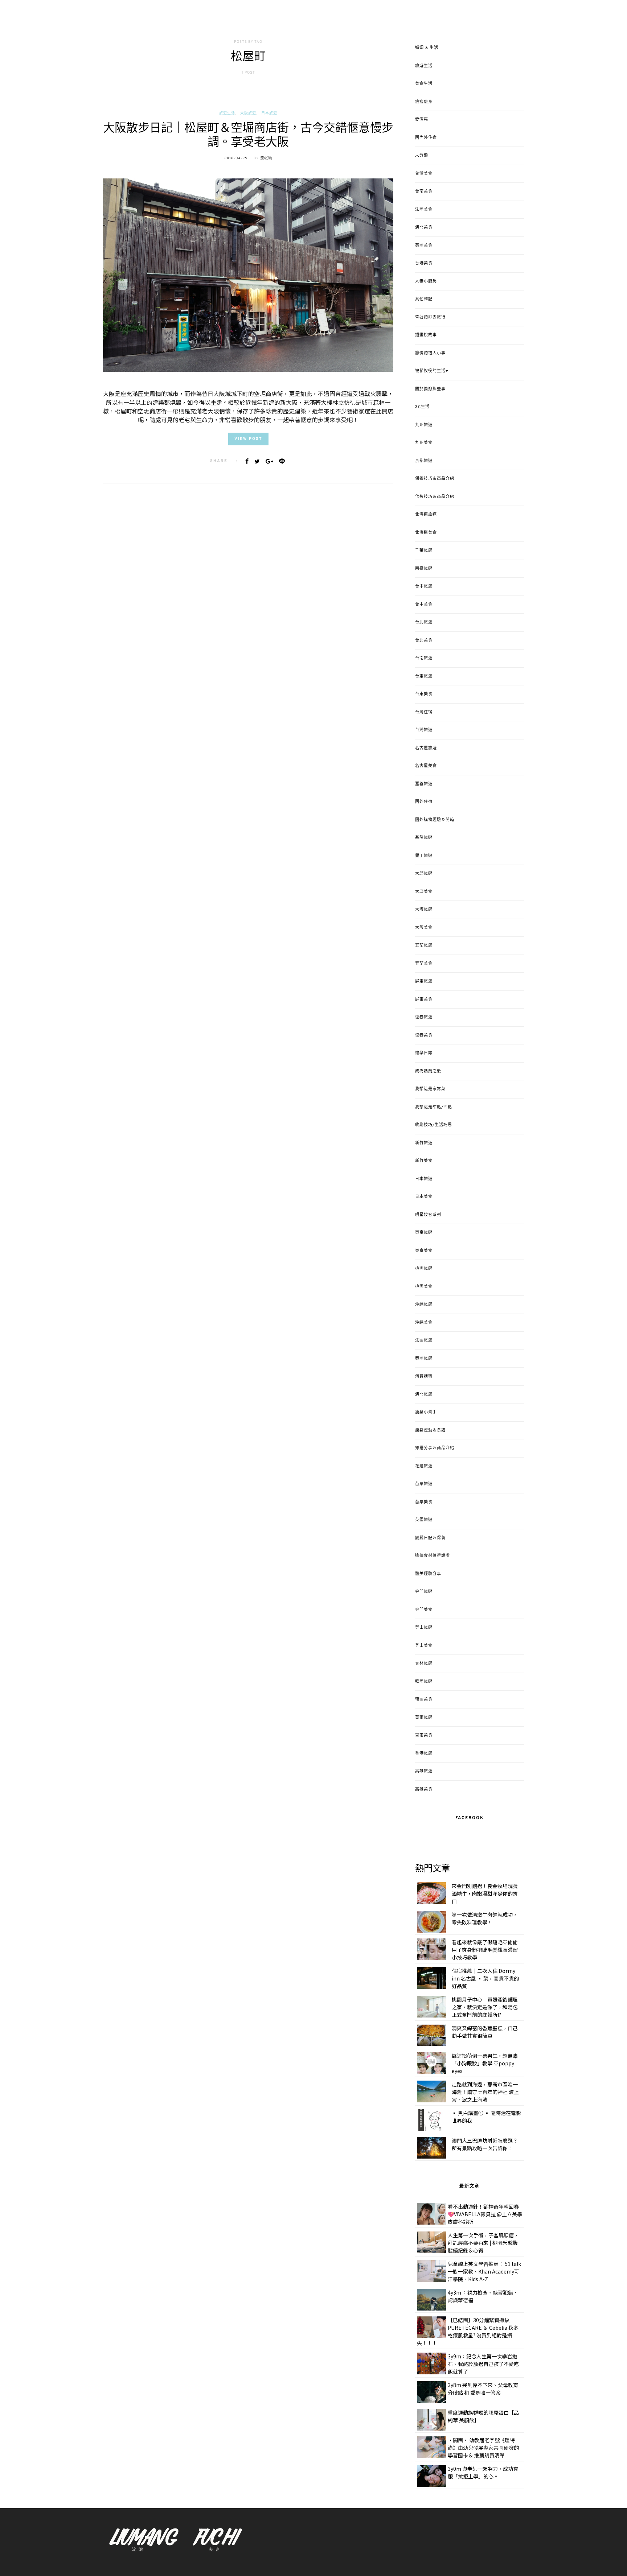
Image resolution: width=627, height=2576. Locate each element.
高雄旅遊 (424, 1771)
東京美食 (424, 1251)
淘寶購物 (424, 1376)
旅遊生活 (227, 113)
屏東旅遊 (424, 981)
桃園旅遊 (424, 1269)
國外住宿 (424, 802)
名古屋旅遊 (426, 748)
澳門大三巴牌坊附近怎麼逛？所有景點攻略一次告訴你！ (485, 2144)
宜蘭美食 (424, 964)
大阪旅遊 (248, 113)
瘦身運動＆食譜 (430, 1430)
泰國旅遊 (424, 1359)
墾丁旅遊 (424, 856)
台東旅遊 (424, 676)
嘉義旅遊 (424, 784)
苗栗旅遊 (424, 1484)
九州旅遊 (424, 425)
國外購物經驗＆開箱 (435, 820)
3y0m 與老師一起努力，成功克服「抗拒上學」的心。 (483, 2472)
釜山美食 (424, 1646)
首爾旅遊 (424, 1718)
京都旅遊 (424, 461)
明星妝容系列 (428, 1215)
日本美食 (424, 1197)
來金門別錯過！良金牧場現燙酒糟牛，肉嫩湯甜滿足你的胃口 (485, 1893)
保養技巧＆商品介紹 (435, 479)
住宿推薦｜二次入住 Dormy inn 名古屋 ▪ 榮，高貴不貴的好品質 (485, 1978)
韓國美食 (424, 1699)
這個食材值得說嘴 (433, 1556)
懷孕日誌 (424, 1053)
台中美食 (424, 605)
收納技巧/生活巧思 (434, 1125)
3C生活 (422, 407)
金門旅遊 (424, 1592)
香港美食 (424, 263)
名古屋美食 (426, 766)
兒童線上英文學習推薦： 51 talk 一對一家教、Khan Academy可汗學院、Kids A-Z (484, 2271)
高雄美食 (424, 1789)
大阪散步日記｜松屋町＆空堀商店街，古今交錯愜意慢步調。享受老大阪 (248, 136)
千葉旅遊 (424, 551)
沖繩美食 (424, 1323)
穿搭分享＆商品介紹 (435, 1448)
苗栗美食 (424, 1502)
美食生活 (424, 84)
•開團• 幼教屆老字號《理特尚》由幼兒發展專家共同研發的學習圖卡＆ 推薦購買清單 (483, 2448)
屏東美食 (424, 1000)
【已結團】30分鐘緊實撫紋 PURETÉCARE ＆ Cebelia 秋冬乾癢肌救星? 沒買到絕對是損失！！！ (468, 2331)
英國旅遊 (424, 1520)
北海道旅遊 (426, 515)
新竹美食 (424, 1161)
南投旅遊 (424, 569)
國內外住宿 (426, 138)
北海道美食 (426, 533)
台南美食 (424, 191)
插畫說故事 (426, 335)
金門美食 (424, 1610)
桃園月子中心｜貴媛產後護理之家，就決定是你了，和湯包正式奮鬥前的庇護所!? (485, 2007)
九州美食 (424, 443)
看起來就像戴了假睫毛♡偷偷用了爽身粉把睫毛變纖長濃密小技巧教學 (485, 1950)
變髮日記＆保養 (430, 1538)
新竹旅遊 (424, 1143)
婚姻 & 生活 (427, 48)
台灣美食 (424, 174)
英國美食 (424, 246)
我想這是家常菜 (430, 1089)
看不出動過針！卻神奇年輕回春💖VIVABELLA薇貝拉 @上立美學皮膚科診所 (485, 2214)
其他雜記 (424, 299)
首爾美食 (424, 1735)
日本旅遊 (269, 113)
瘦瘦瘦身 (424, 102)
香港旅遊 (424, 1753)
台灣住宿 (424, 712)
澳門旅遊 (424, 1394)
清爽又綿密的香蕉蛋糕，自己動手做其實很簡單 (485, 2032)
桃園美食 (424, 1287)
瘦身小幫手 (426, 1412)
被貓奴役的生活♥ (432, 371)
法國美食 (424, 210)
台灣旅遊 (424, 730)
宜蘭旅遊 (424, 945)
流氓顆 (266, 158)
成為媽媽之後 (428, 1071)
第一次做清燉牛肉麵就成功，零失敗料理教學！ (485, 1918)
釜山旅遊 (424, 1628)
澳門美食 (424, 227)
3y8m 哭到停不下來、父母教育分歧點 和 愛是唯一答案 (483, 2389)
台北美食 (424, 640)
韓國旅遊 (424, 1682)
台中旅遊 (424, 586)
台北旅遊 (424, 622)
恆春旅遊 (424, 1017)
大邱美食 (424, 892)
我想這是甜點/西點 (434, 1107)
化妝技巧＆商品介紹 (435, 497)
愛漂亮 (422, 120)
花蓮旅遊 (424, 1466)
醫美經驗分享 (428, 1574)
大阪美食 (424, 928)
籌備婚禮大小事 (430, 353)
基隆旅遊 (424, 838)
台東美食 (424, 694)
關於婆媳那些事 (430, 389)
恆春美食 (424, 1035)
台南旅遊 (424, 658)
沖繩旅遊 (424, 1305)
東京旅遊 (424, 1233)
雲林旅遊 (424, 1664)
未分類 (422, 156)
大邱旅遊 (424, 874)
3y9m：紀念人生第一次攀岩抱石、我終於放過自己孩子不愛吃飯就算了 (483, 2364)
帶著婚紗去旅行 (430, 317)
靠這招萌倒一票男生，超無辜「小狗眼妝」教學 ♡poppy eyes (485, 2063)
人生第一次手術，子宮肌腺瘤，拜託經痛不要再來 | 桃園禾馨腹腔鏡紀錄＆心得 (483, 2243)
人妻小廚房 (426, 281)
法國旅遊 (424, 1340)
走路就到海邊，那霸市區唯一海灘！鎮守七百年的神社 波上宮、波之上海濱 (485, 2092)
